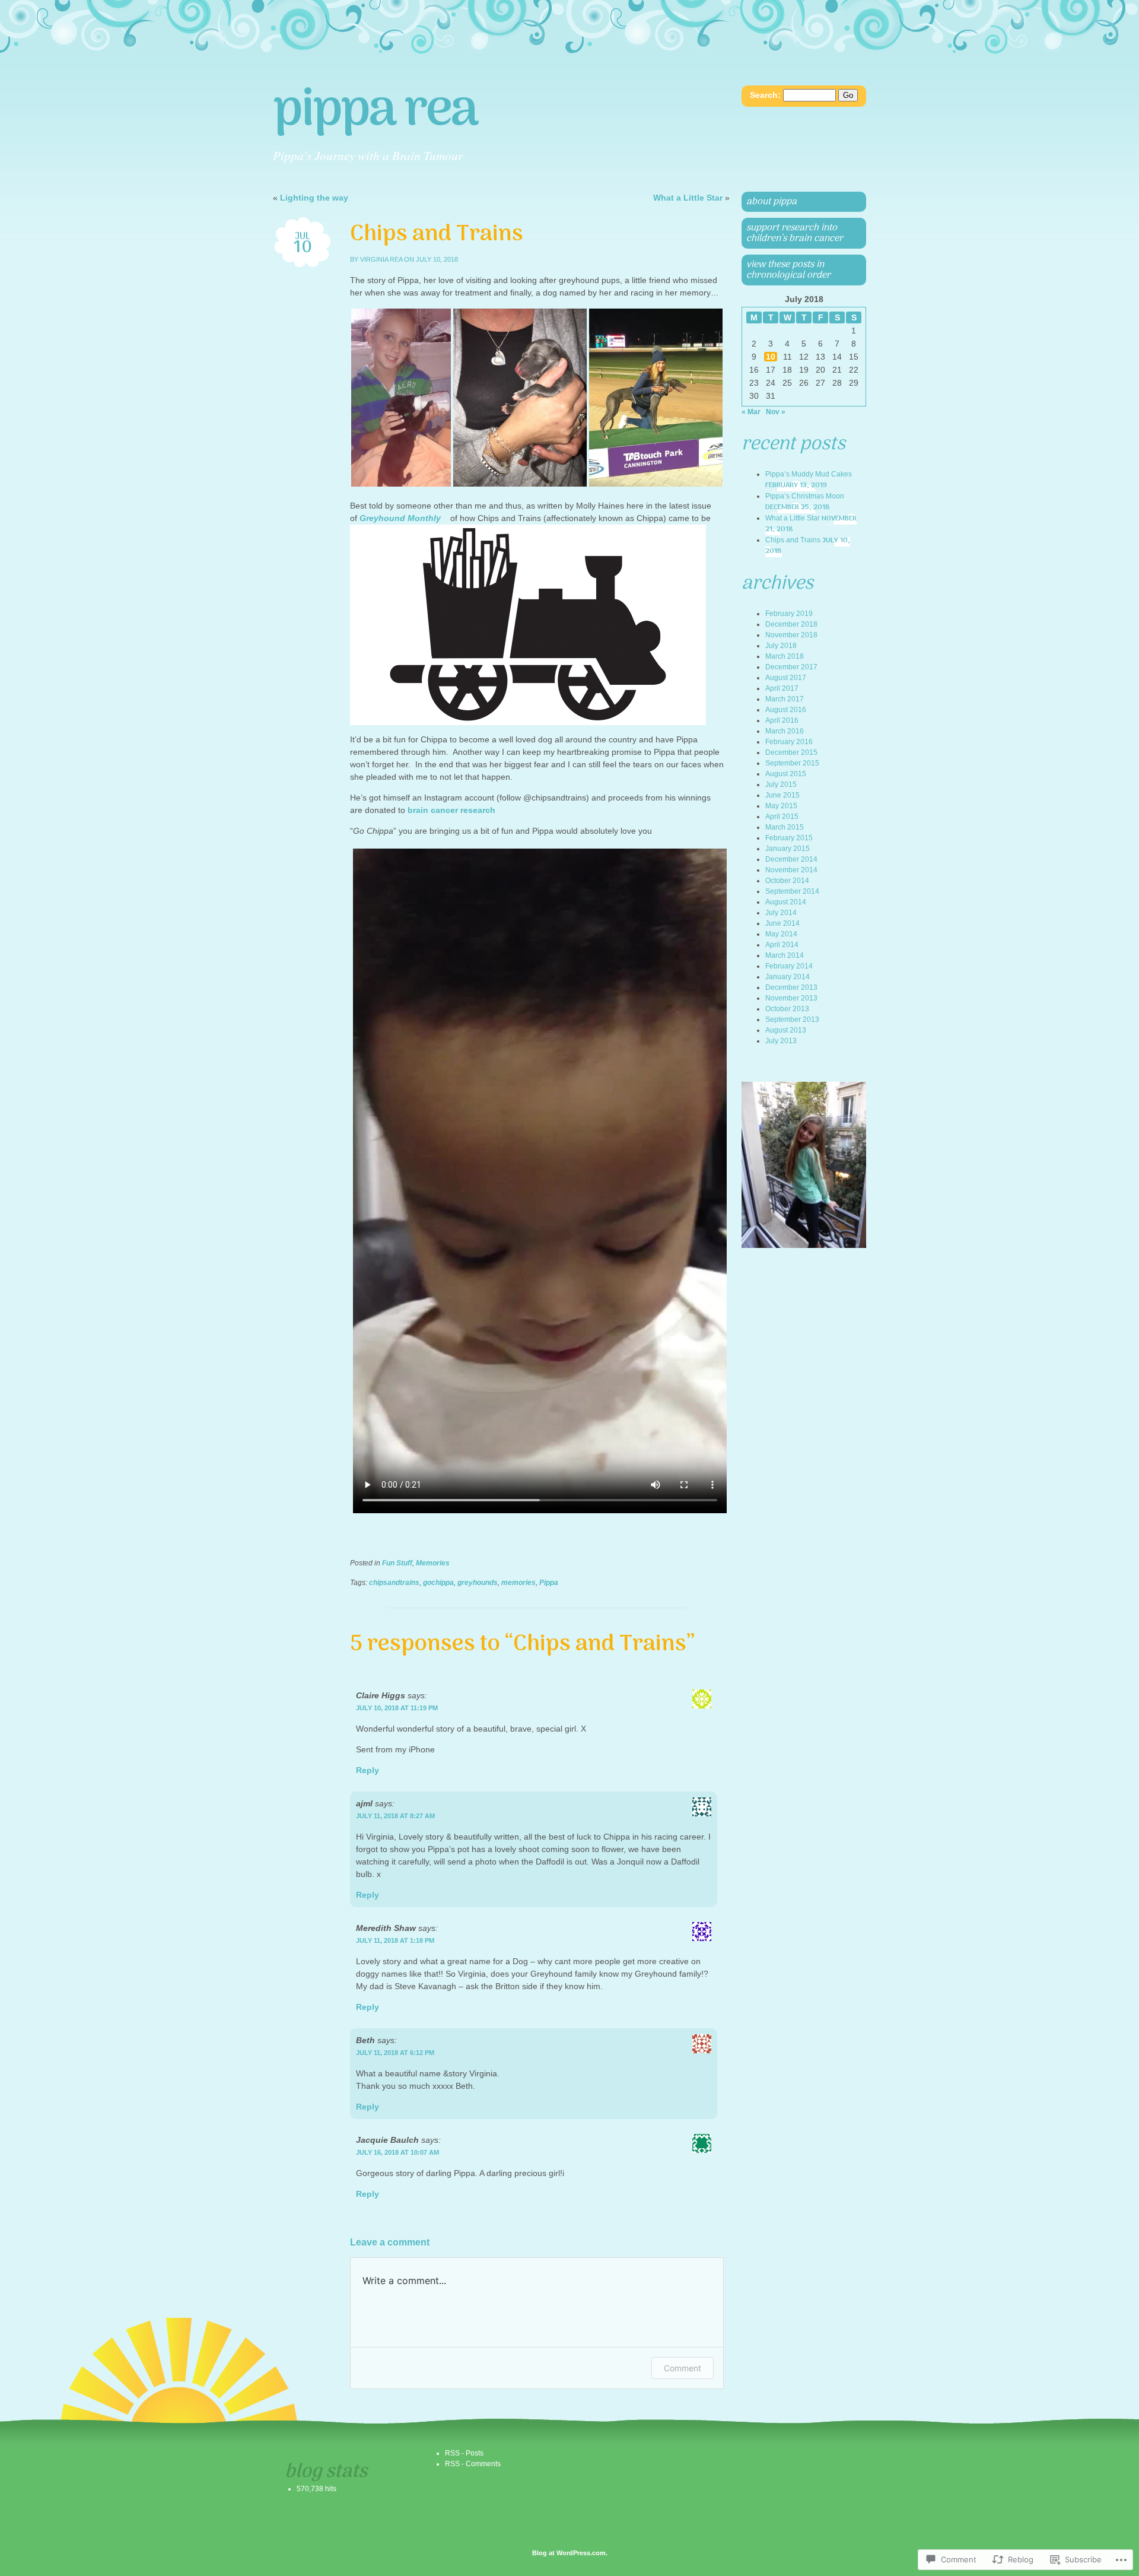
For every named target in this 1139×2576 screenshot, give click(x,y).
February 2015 (789, 838)
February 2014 (789, 966)
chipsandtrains (394, 1583)
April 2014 (782, 945)
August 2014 (786, 902)
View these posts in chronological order (788, 270)
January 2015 (788, 849)
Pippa (549, 1583)
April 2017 (782, 688)
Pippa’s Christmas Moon (805, 496)
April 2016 (782, 720)
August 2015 (786, 774)
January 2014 (788, 977)
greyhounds (478, 1583)
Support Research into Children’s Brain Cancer (795, 233)
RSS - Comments (473, 2464)
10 (771, 357)
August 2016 (786, 710)
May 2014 (781, 934)
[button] (401, 398)
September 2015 (792, 763)
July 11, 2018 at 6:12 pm (395, 2053)
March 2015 (785, 827)
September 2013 (792, 1019)
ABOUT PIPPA (771, 202)
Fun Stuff (397, 1563)
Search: (765, 95)
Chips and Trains (793, 540)
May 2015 (781, 806)
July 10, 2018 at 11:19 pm (397, 1708)
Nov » (776, 412)
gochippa (438, 1583)
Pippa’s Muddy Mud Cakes (809, 474)
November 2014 (791, 870)
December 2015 (791, 752)
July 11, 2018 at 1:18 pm (395, 1940)
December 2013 (791, 987)
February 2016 (789, 742)
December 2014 (791, 859)
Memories (433, 1563)
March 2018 (785, 656)
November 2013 (791, 998)
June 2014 (782, 923)
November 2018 (791, 635)
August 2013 (786, 1030)
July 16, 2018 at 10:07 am (397, 2152)
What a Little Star (688, 198)
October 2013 (787, 1009)
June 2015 (782, 795)
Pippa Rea (375, 112)
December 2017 (791, 667)
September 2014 (792, 891)
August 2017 (786, 678)
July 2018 (781, 646)
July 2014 (781, 913)
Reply (368, 1770)
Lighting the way (314, 198)
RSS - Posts (464, 2453)
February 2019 (789, 614)
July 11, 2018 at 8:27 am (395, 1816)
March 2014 (785, 955)
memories (518, 1583)
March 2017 (785, 699)
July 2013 (781, 1041)
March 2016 (785, 731)
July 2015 (781, 784)
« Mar (751, 412)
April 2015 (782, 817)
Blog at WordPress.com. (570, 2553)
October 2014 (787, 881)
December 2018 (791, 624)
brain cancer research (451, 810)
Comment (683, 2368)
